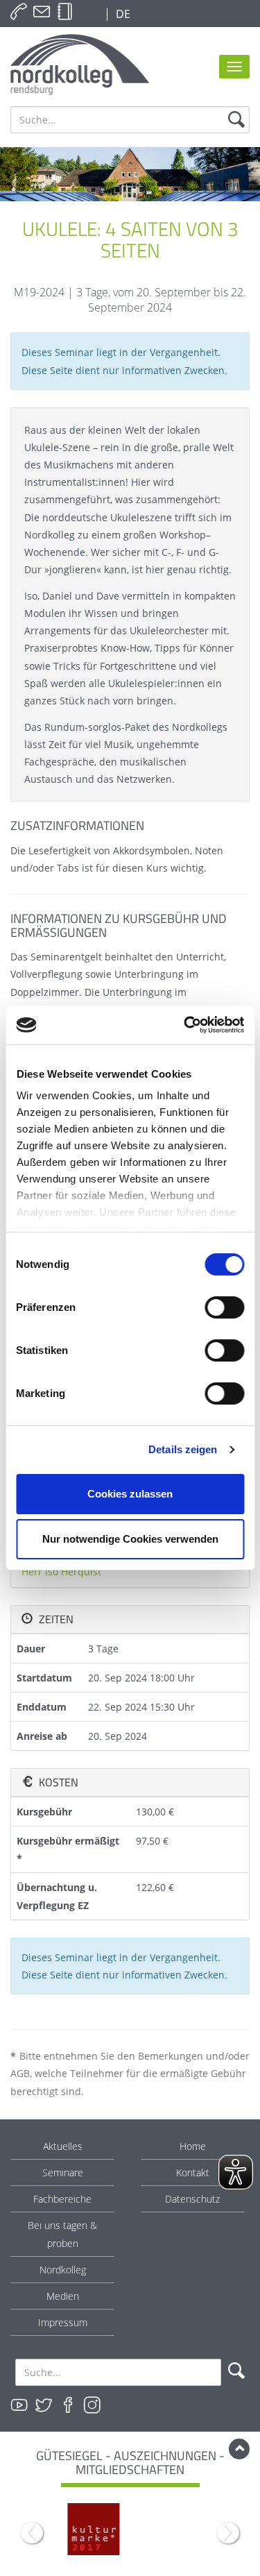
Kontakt (193, 2172)
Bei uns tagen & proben (62, 2234)
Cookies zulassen (130, 1494)
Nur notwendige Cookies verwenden (130, 1539)
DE (122, 14)
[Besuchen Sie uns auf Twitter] (44, 2405)
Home (193, 2146)
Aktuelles (63, 2146)
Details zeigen (183, 1449)
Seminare (63, 2172)
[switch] (224, 1307)
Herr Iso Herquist (61, 1571)
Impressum (63, 2322)
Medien (63, 2296)
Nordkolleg (63, 2270)
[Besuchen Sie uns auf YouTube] (19, 2405)
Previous (32, 2533)
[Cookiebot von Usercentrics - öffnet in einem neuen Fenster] (185, 1025)
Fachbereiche (62, 2199)
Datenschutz (192, 2199)
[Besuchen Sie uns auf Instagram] (92, 2405)
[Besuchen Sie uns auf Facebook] (68, 2405)
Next (228, 2533)
